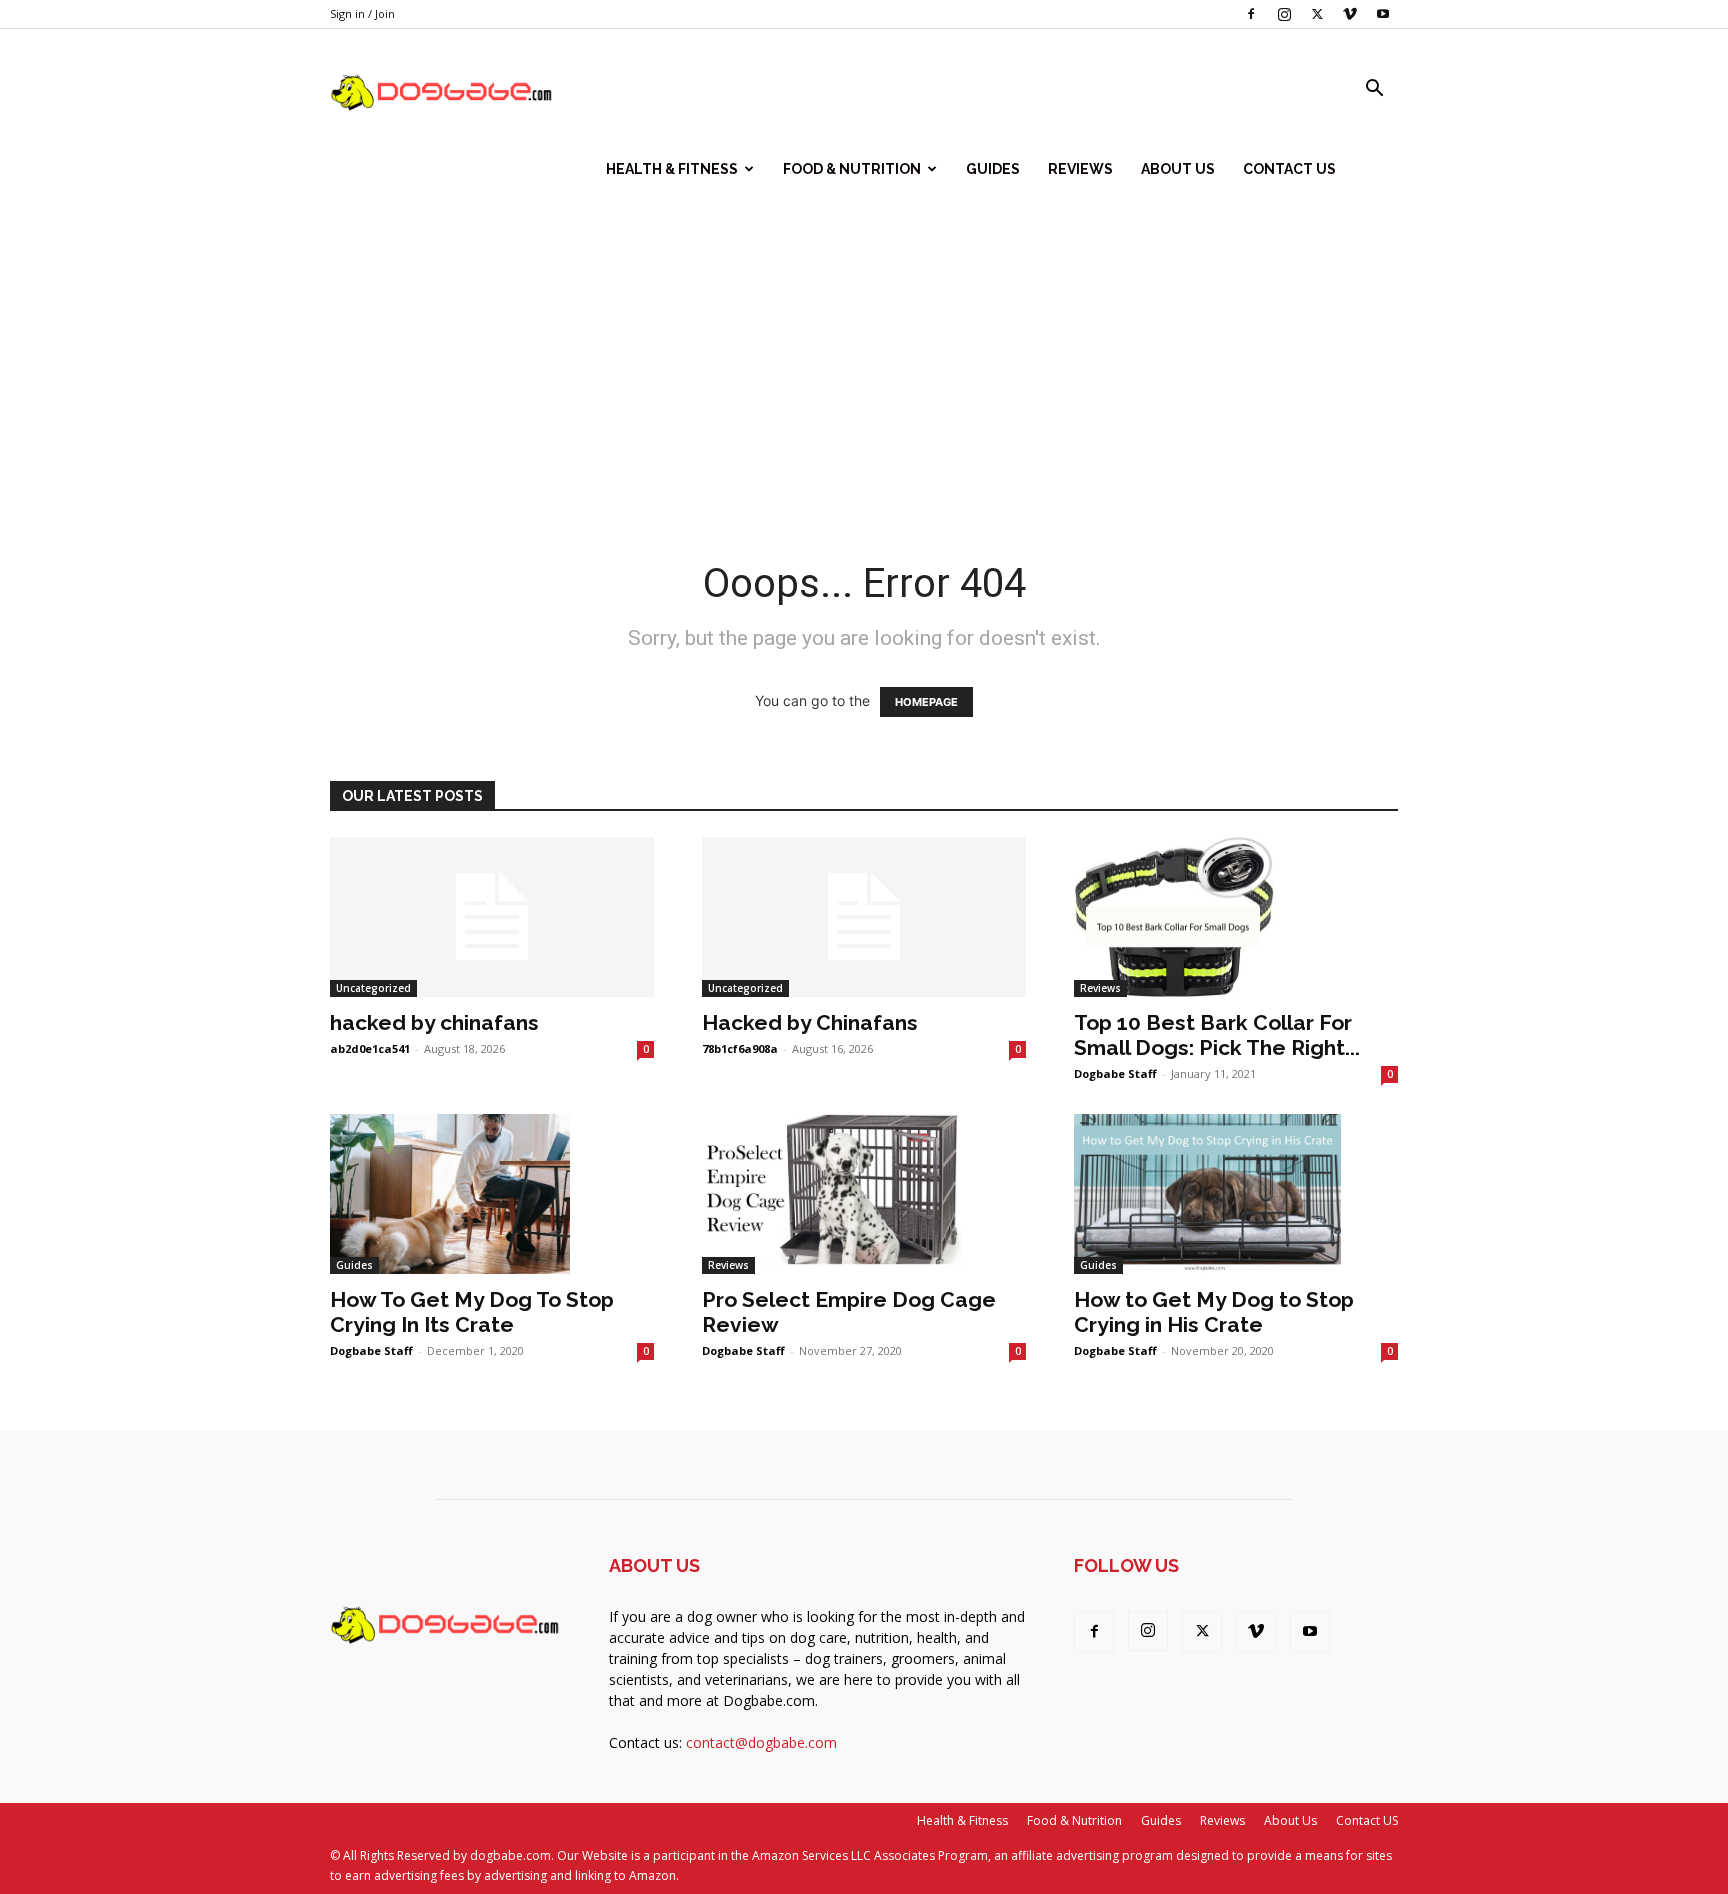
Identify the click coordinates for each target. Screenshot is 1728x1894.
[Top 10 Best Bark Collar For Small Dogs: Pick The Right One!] (1236, 917)
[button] (1374, 90)
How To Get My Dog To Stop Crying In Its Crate (472, 1312)
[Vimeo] (1350, 14)
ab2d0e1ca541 (370, 1048)
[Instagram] (1284, 14)
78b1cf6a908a (740, 1048)
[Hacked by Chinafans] (864, 917)
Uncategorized (373, 988)
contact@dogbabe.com (761, 1742)
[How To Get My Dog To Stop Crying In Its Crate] (492, 1194)
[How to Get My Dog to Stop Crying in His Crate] (1236, 1194)
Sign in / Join (362, 13)
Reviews (1080, 169)
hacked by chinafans (434, 1022)
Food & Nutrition (852, 169)
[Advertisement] (864, 359)
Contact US (1289, 169)
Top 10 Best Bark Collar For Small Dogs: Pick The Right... (1217, 1035)
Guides (993, 169)
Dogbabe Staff (1115, 1073)
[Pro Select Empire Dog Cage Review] (864, 1194)
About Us (1178, 169)
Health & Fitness (672, 169)
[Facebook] (1251, 14)
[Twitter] (1317, 14)
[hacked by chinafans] (492, 917)
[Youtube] (1383, 14)
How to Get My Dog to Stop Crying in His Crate (1214, 1312)
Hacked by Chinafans (810, 1022)
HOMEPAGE (926, 702)
